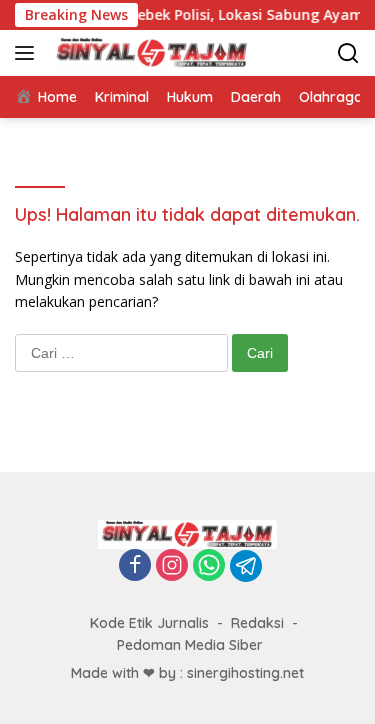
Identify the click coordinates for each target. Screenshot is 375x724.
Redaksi (257, 623)
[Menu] (28, 53)
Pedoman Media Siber (190, 645)
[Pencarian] (348, 53)
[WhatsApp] (209, 566)
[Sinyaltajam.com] (149, 53)
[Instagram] (172, 566)
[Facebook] (135, 566)
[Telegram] (246, 566)
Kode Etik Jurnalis (149, 623)
